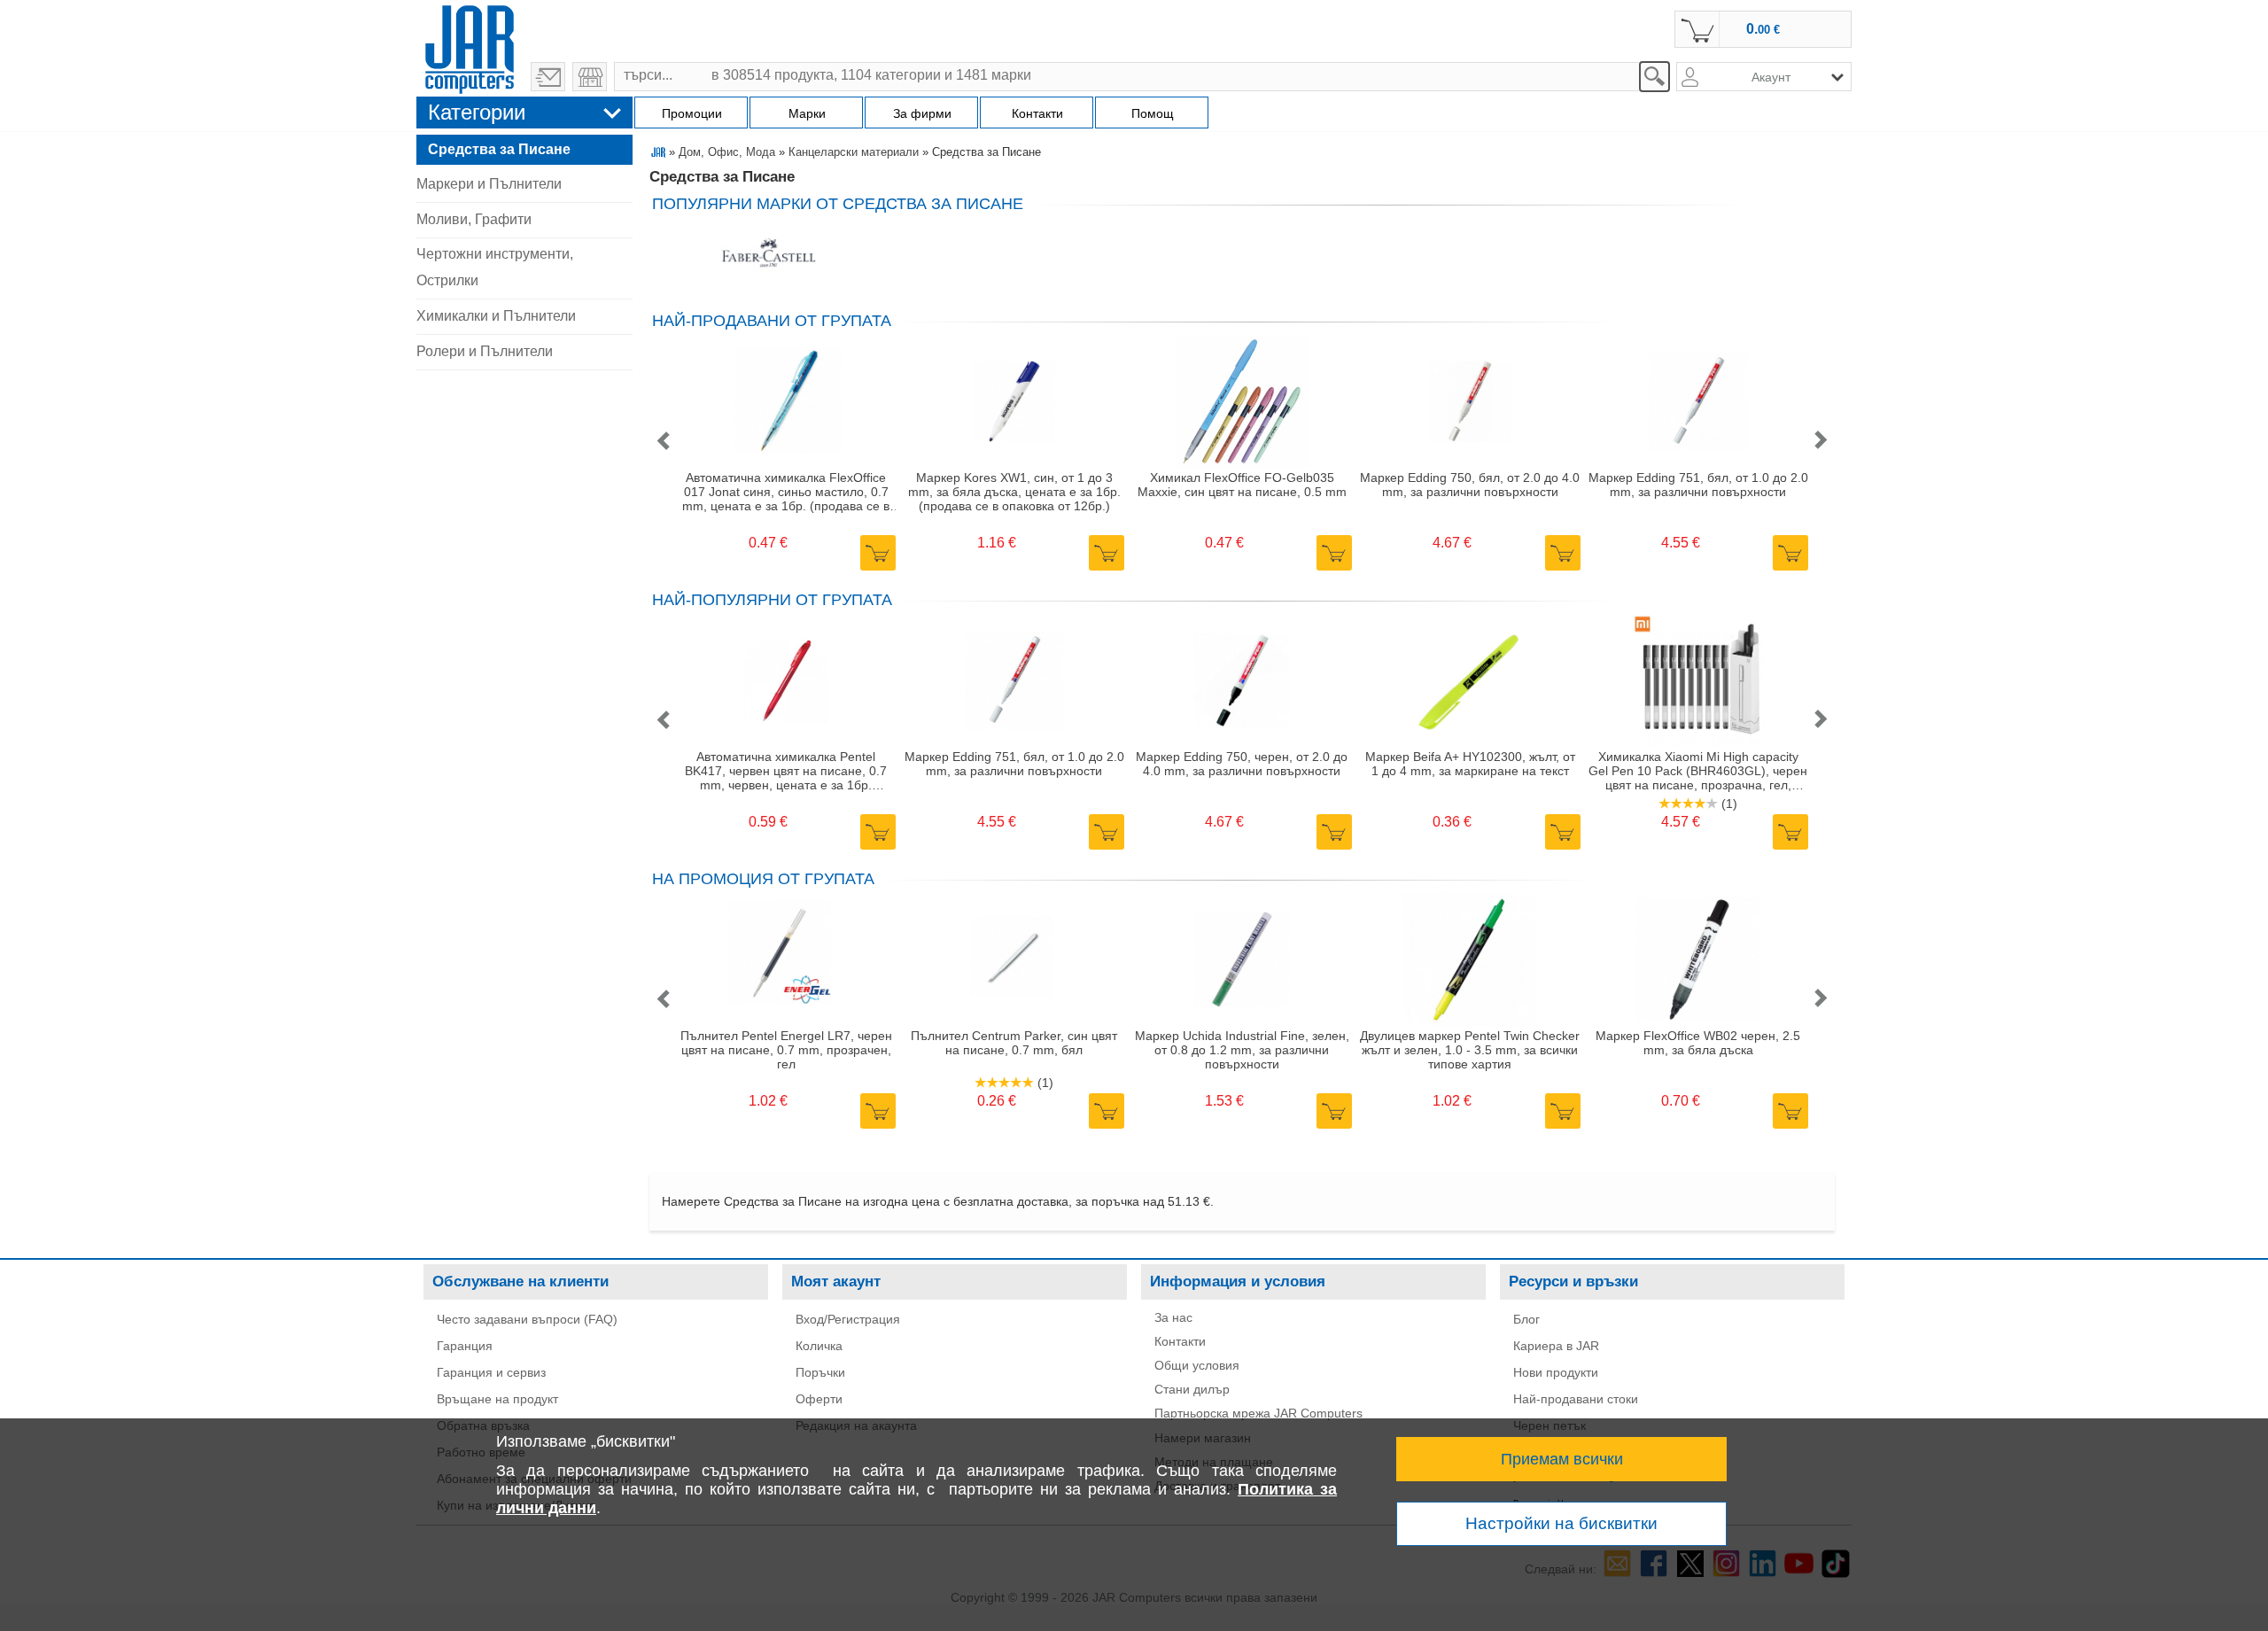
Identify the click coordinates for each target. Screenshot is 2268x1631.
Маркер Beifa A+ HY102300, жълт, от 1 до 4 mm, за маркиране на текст (1470, 764)
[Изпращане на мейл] (548, 77)
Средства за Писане (499, 149)
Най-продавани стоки (1576, 1399)
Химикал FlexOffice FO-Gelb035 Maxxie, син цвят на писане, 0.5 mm (1242, 485)
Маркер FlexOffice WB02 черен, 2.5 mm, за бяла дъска (1698, 1043)
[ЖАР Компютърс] (470, 47)
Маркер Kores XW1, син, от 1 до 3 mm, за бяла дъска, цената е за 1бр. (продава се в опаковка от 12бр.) (1014, 492)
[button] (663, 442)
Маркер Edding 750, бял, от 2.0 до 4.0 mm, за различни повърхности (1470, 485)
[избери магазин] (590, 77)
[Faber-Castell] (769, 255)
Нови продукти (1556, 1372)
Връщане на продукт (497, 1399)
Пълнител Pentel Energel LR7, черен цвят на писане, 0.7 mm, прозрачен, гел (786, 1050)
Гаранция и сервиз (491, 1372)
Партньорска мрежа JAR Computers (1258, 1413)
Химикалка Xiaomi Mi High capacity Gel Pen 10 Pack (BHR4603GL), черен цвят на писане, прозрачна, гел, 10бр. (1698, 771)
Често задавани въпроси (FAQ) (527, 1319)
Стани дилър (1192, 1389)
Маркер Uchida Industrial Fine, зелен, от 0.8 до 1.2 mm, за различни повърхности (1242, 1050)
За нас (1173, 1317)
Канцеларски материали (854, 152)
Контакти (1180, 1341)
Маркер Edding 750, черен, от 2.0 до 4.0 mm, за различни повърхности (1242, 764)
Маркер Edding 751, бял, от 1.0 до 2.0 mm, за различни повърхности (1698, 485)
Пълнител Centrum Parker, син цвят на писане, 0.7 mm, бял (1014, 1043)
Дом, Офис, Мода (727, 152)
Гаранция (465, 1346)
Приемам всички (1562, 1459)
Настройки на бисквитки (1561, 1523)
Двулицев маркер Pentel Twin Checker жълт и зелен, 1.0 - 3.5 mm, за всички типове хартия (1470, 1050)
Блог (1526, 1319)
